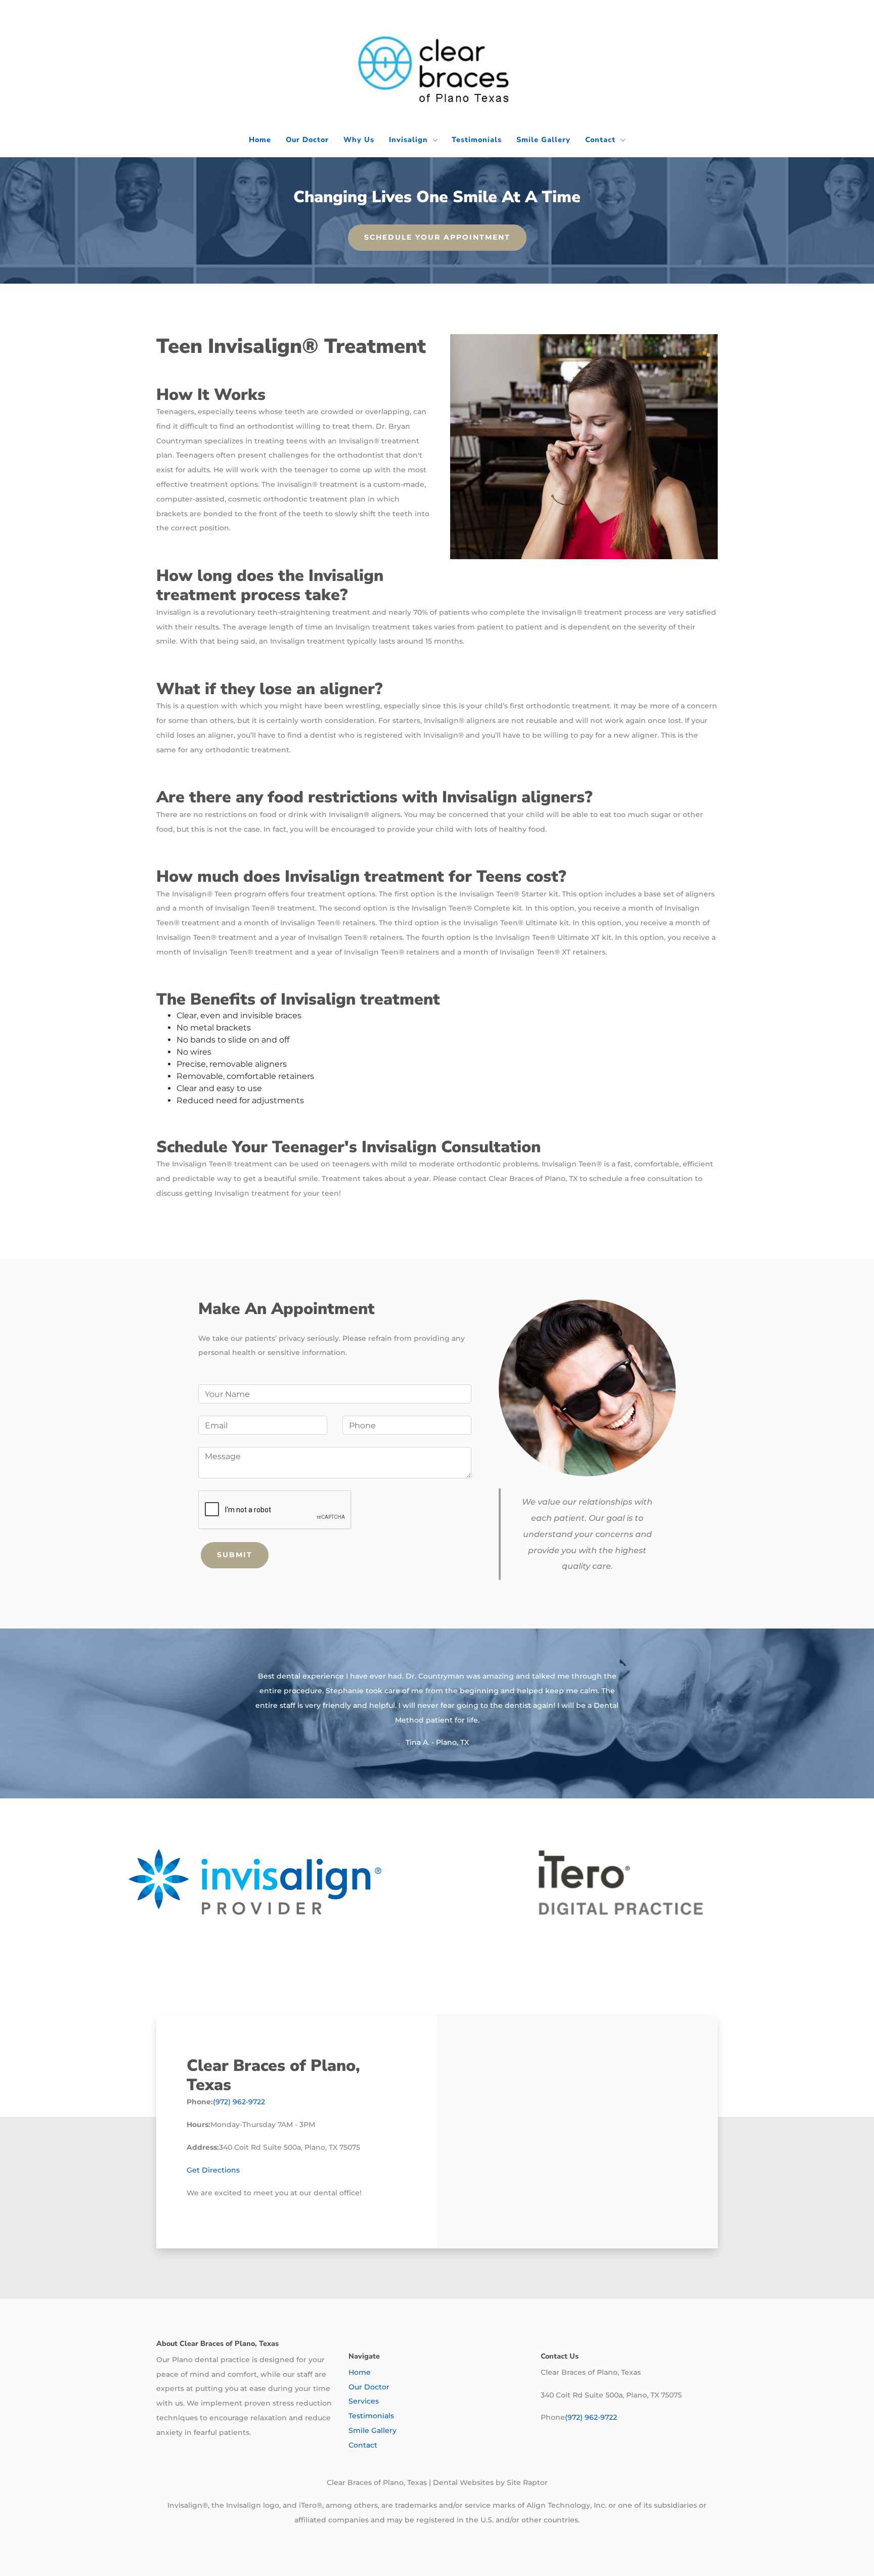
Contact (600, 140)
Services (364, 2401)
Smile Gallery (543, 140)
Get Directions (213, 2170)
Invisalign (408, 140)
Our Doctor (307, 140)
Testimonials (477, 140)
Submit (235, 1555)
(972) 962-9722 (239, 2102)
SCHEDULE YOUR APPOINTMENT (437, 237)
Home (260, 140)
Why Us (359, 140)
